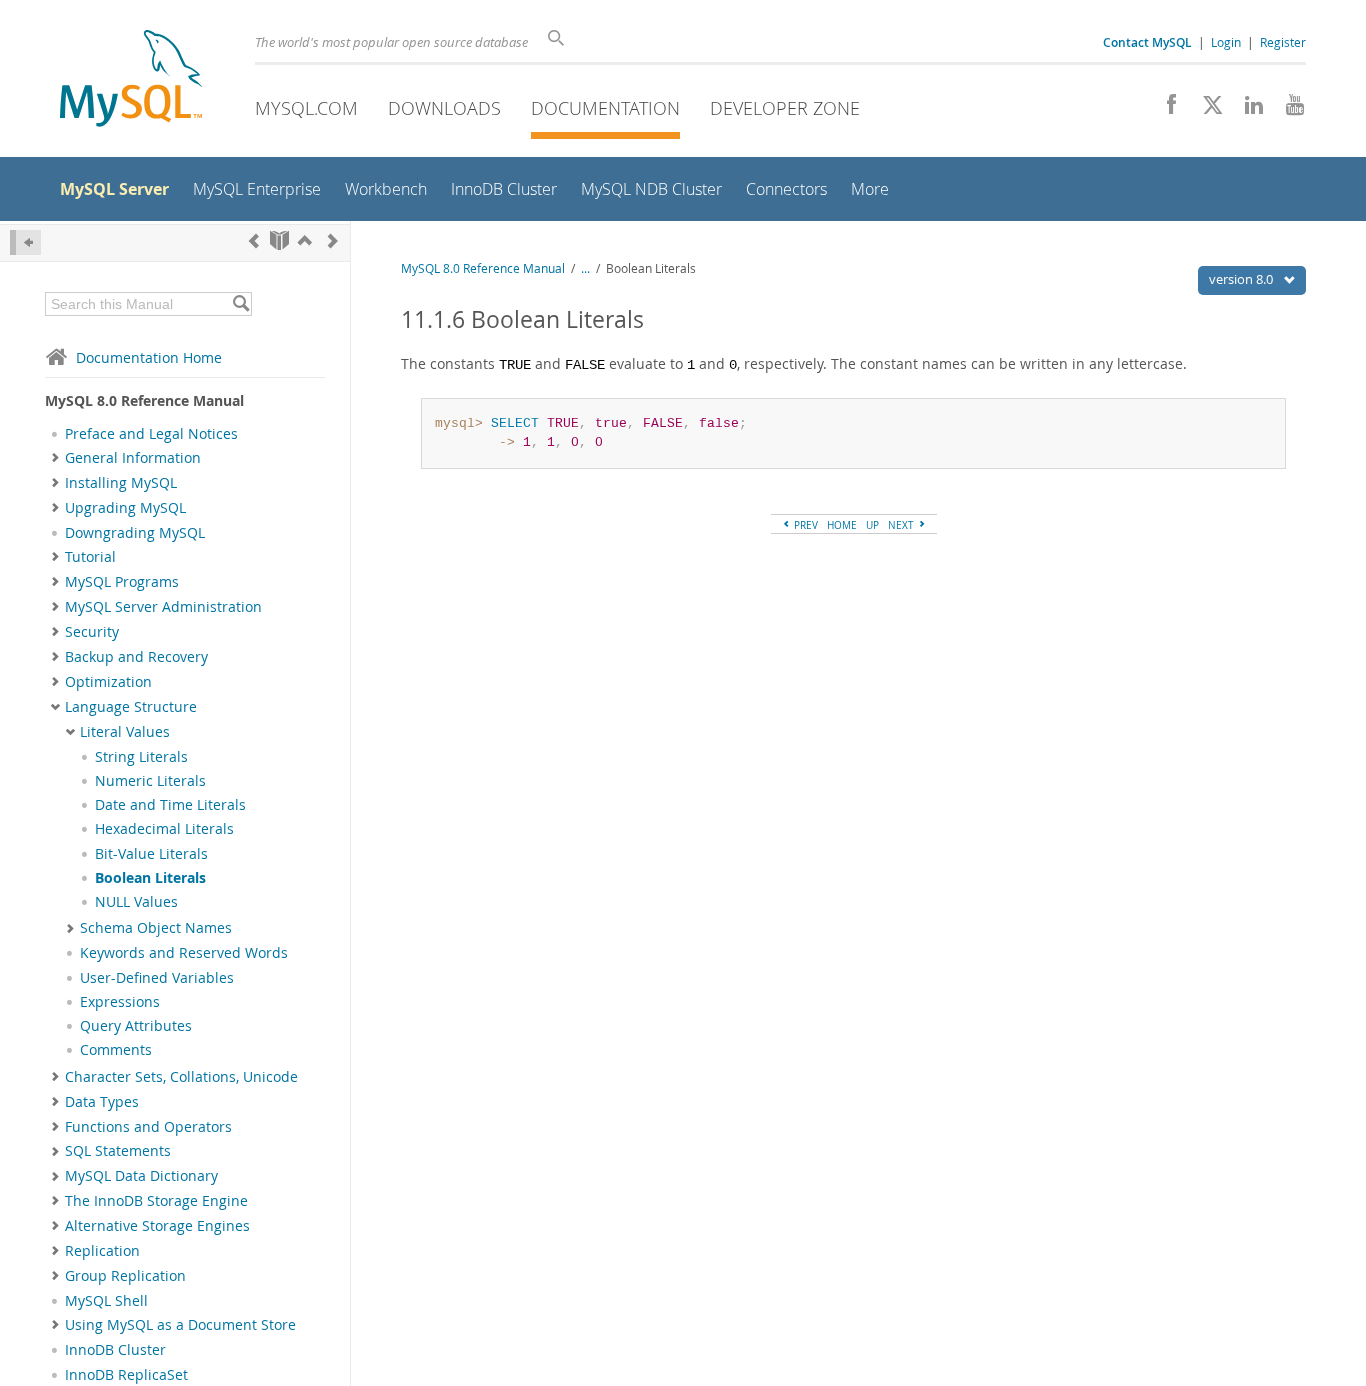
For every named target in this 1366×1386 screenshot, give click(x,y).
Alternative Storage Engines (157, 1226)
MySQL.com (306, 108)
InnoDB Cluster (115, 1350)
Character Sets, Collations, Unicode (181, 1077)
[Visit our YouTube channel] (1287, 110)
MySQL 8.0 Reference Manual (483, 268)
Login (1226, 42)
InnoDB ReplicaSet (126, 1375)
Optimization (108, 682)
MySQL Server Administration (163, 607)
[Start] (279, 240)
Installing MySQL (121, 483)
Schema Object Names (156, 928)
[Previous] (254, 240)
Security (92, 632)
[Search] (240, 304)
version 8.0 (1242, 279)
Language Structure (131, 707)
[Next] (333, 240)
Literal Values (125, 732)
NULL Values (136, 902)
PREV (804, 525)
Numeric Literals (150, 781)
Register (1283, 42)
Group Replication (125, 1276)
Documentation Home (149, 357)
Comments (116, 1050)
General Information (133, 458)
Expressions (120, 1002)
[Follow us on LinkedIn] (1246, 110)
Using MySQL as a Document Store (180, 1325)
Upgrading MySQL (125, 508)
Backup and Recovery (136, 657)
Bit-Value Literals (151, 854)
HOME (842, 525)
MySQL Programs (122, 582)
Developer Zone (785, 108)
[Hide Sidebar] (25, 242)
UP (872, 525)
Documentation (605, 108)
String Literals (141, 757)
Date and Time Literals (170, 805)
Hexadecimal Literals (164, 829)
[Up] (305, 240)
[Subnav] (55, 458)
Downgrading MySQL (135, 533)
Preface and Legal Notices (151, 434)
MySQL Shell (106, 1301)
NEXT (902, 525)
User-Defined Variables (157, 978)
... (585, 268)
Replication (102, 1251)
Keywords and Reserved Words (184, 953)
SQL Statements (118, 1151)
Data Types (102, 1102)
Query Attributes (136, 1026)
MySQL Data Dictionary (141, 1176)
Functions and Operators (148, 1127)
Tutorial (90, 557)
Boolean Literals (150, 878)
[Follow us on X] (1205, 110)
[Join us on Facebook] (1164, 110)
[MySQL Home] (131, 80)
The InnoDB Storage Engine (156, 1201)
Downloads (444, 108)
